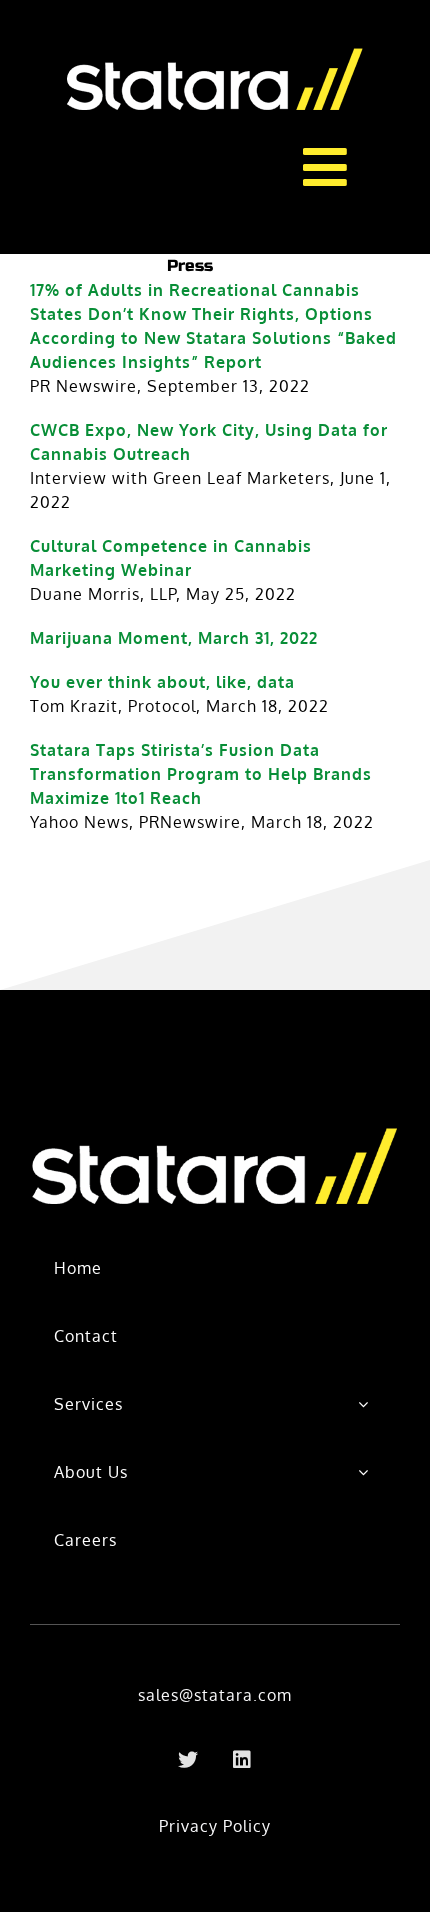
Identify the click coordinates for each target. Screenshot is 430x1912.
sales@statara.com (215, 1695)
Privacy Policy (215, 1826)
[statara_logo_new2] (215, 48)
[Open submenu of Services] (363, 1404)
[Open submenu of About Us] (363, 1472)
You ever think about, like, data (162, 682)
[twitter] (188, 1760)
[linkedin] (242, 1760)
